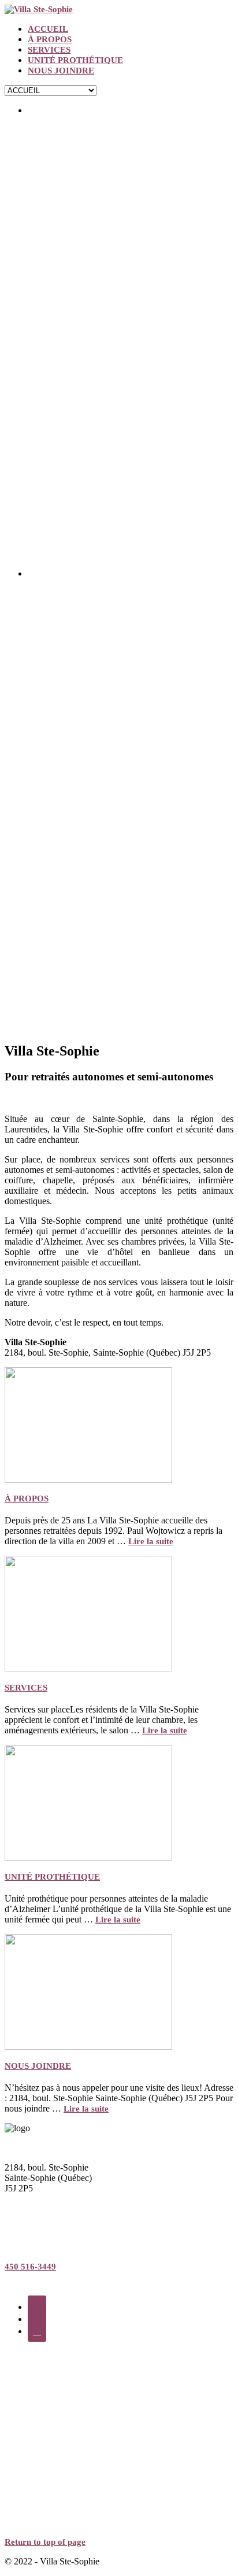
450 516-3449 (30, 2267)
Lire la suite (151, 1541)
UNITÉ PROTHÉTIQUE (75, 60)
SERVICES (49, 50)
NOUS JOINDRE (61, 71)
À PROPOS (50, 39)
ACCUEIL (48, 29)
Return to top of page (45, 2542)
